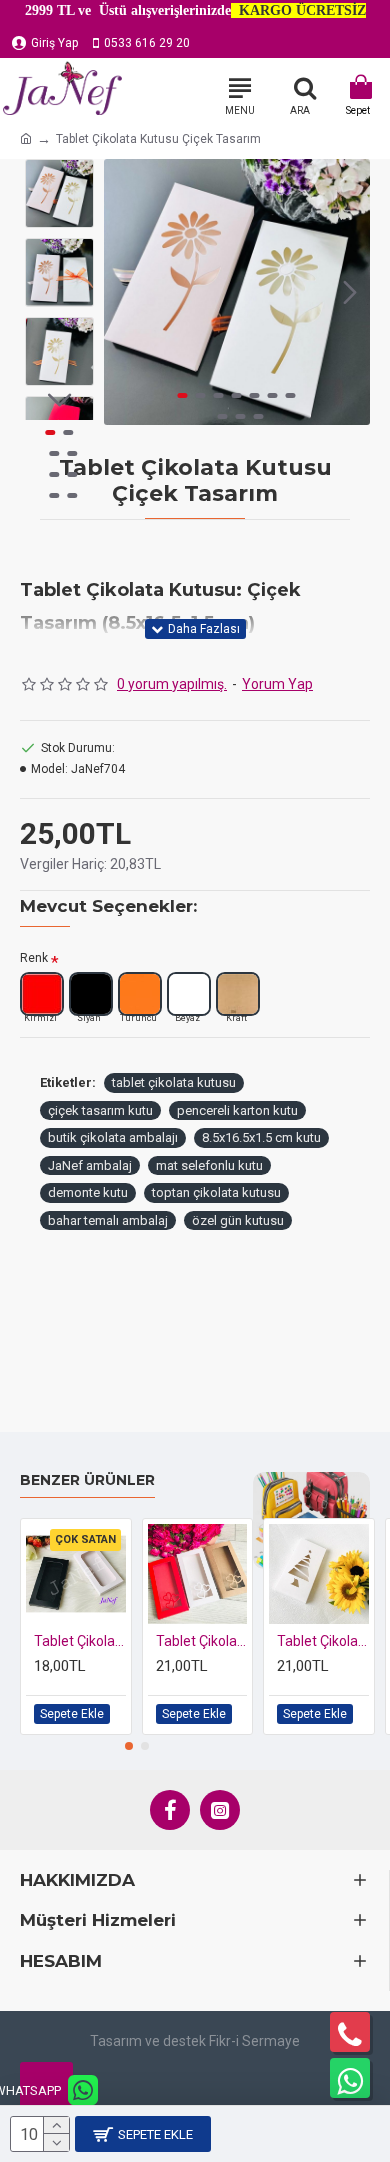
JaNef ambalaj (90, 1165)
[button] (124, 292)
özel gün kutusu (238, 1220)
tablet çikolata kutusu (174, 1082)
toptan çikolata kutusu (216, 1192)
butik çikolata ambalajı (113, 1137)
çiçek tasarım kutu (100, 1110)
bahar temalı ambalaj (108, 1220)
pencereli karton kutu (237, 1110)
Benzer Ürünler (87, 1480)
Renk (34, 958)
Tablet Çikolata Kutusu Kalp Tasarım (202, 1641)
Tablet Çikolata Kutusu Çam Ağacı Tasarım (323, 1641)
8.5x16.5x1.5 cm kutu (261, 1137)
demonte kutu (88, 1192)
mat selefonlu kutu (209, 1165)
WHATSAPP (40, 2090)
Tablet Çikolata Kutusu (80, 1641)
